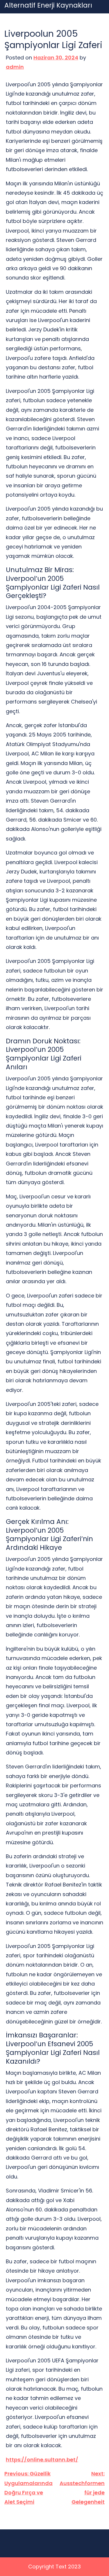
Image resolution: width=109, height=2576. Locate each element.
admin (15, 67)
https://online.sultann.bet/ (42, 2460)
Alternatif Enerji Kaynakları (48, 6)
